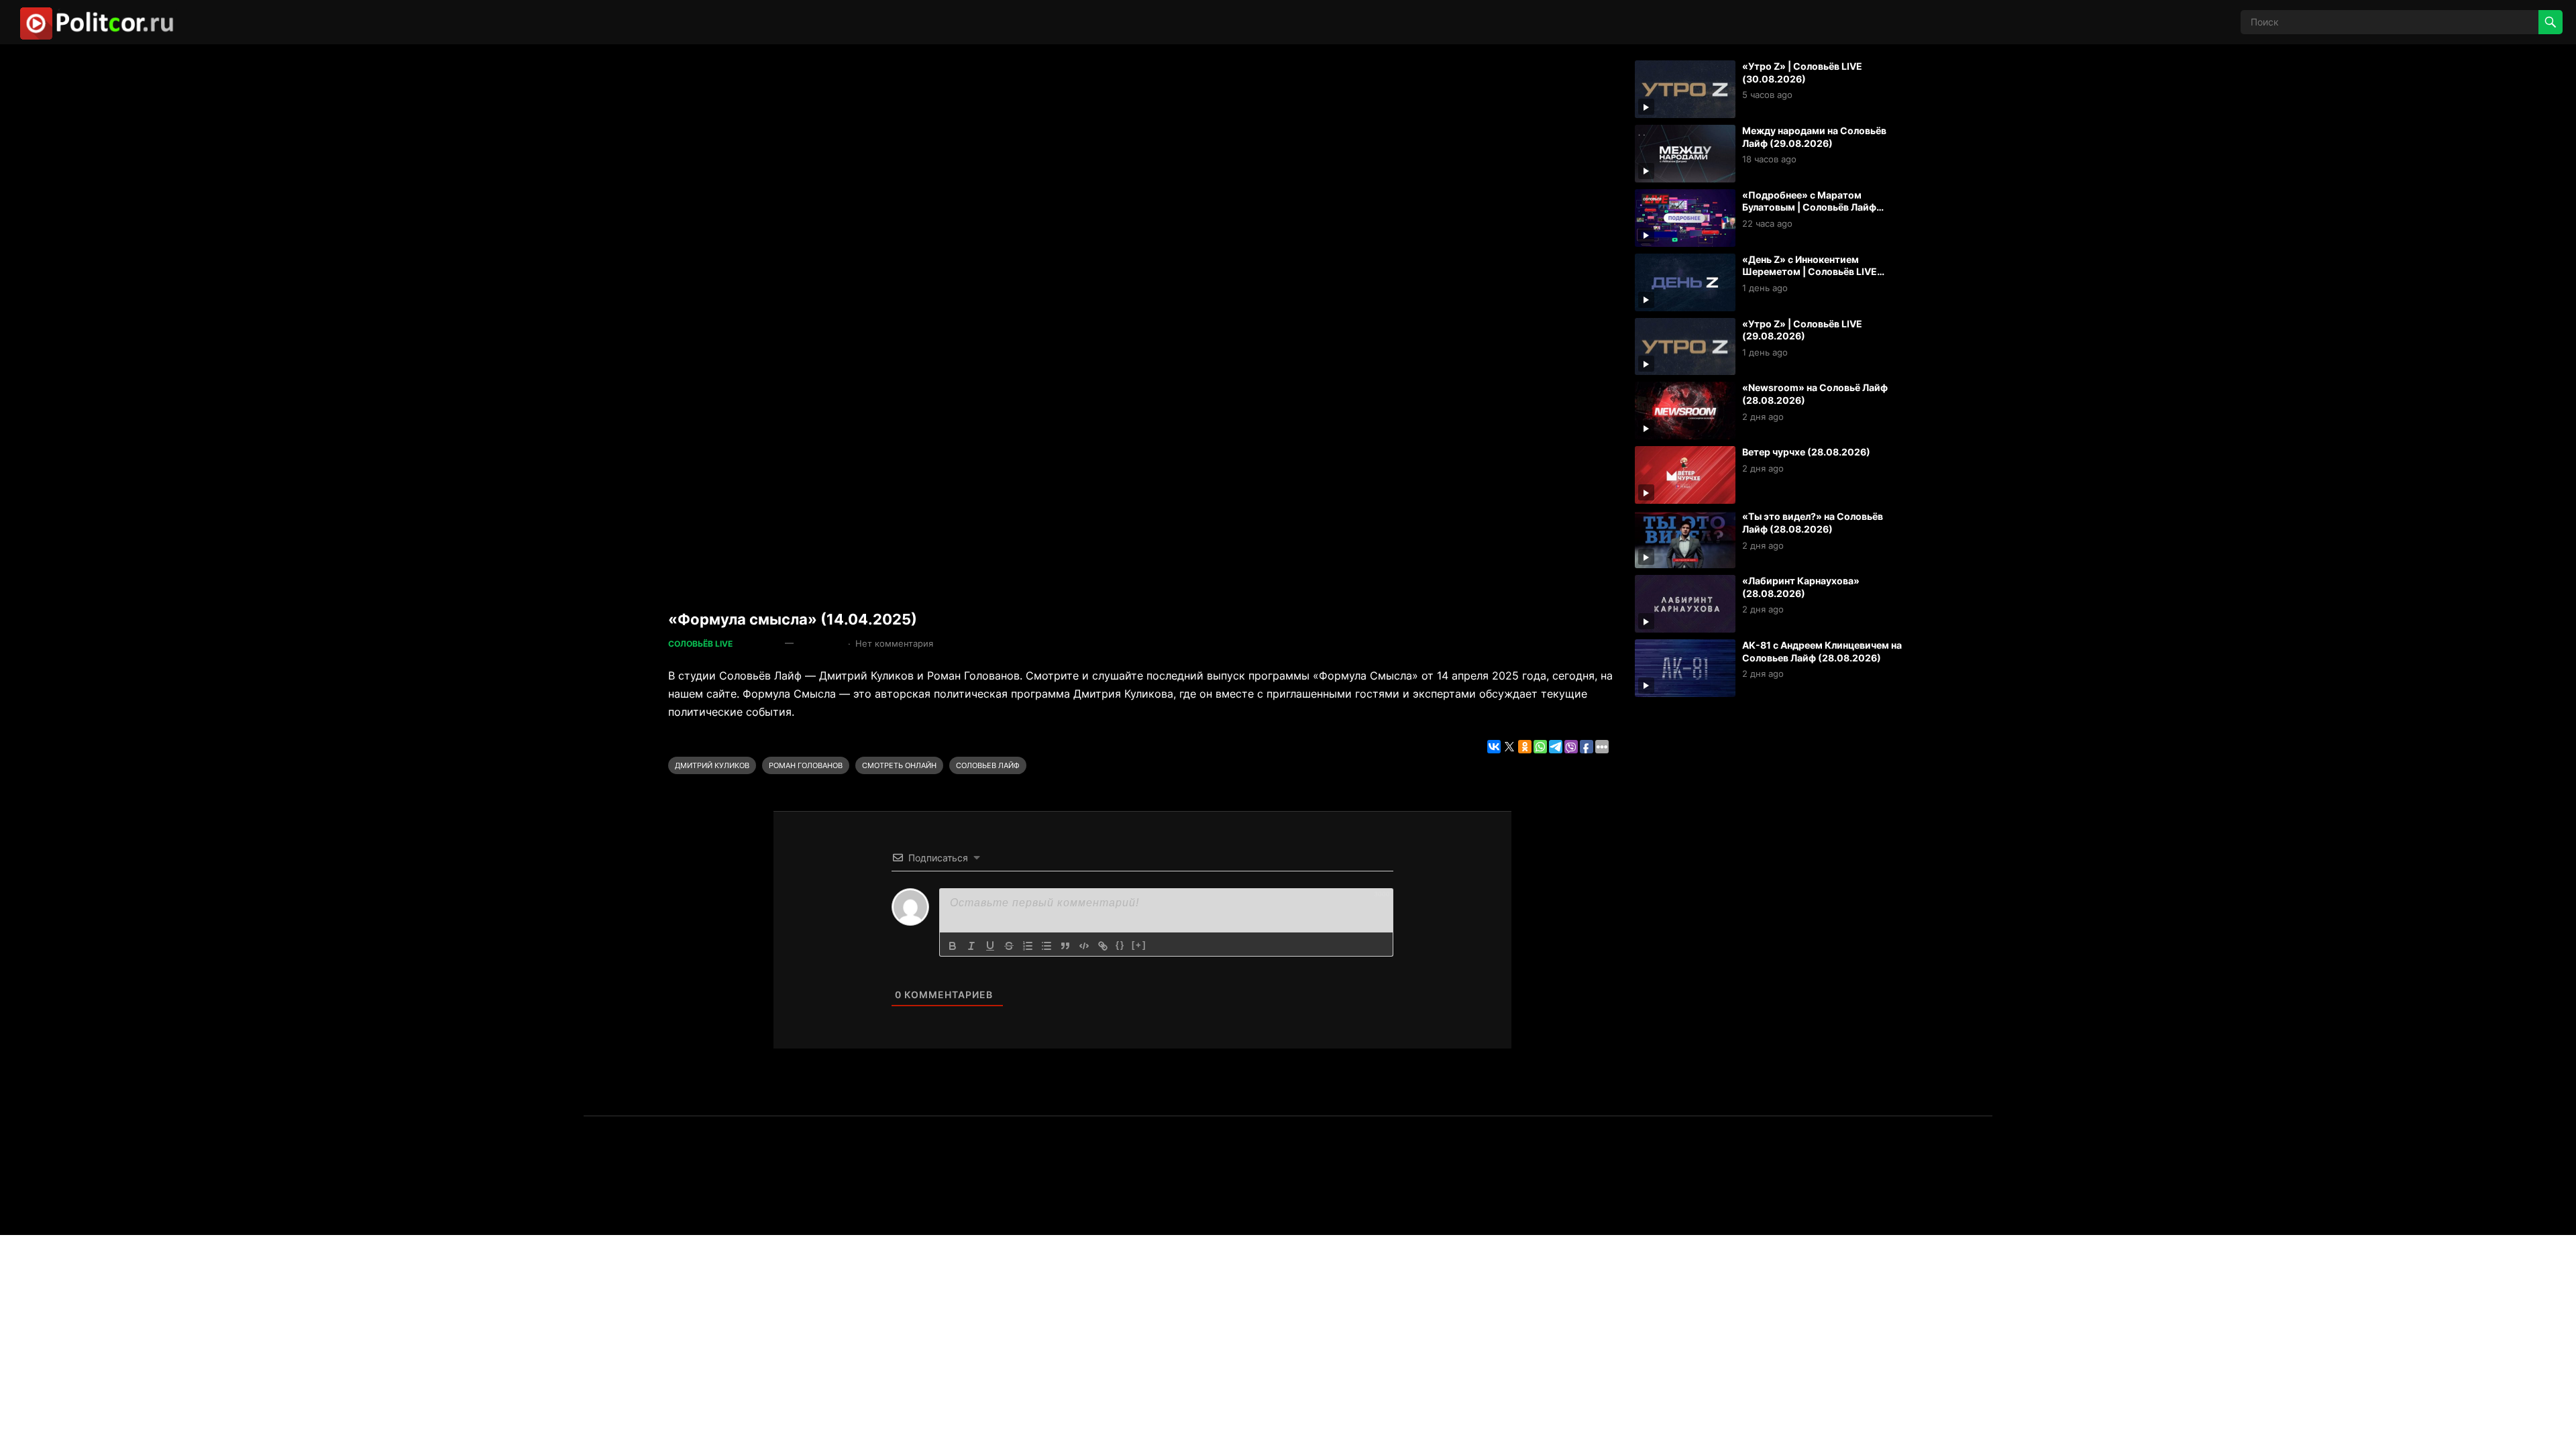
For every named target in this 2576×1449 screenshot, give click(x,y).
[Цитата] (1065, 946)
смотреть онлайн (899, 765)
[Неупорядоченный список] (1046, 946)
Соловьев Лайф (988, 765)
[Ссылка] (1103, 946)
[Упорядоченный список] (1028, 946)
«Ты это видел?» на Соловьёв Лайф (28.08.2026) (1813, 523)
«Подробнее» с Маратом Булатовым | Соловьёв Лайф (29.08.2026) (1809, 207)
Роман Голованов (806, 765)
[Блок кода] (1084, 946)
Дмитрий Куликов (712, 765)
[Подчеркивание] (990, 946)
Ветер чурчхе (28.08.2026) (1806, 452)
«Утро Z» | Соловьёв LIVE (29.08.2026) (1802, 330)
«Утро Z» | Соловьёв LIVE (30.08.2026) (1802, 72)
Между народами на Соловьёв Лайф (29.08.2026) (1814, 137)
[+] (1139, 945)
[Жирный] (953, 946)
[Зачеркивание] (1009, 946)
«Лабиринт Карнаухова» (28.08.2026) (1801, 587)
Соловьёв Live (700, 644)
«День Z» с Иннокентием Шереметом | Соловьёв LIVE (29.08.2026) (1810, 272)
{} (1120, 945)
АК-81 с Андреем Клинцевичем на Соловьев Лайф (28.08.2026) (1822, 651)
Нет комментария (894, 643)
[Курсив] (971, 946)
